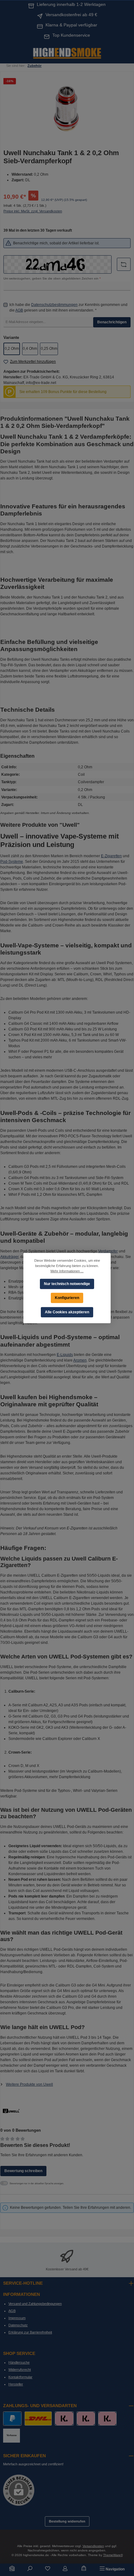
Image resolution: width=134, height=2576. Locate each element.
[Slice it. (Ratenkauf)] (64, 2419)
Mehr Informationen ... (67, 1271)
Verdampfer (108, 1251)
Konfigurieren (67, 1297)
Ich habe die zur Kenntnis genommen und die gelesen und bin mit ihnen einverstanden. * (68, 308)
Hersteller (16, 2384)
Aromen (80, 1360)
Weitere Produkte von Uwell (29, 2084)
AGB (19, 310)
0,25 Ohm (49, 349)
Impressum (17, 2318)
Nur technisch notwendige (67, 1283)
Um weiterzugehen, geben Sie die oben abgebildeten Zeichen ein (52, 278)
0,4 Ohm (30, 349)
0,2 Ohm (12, 349)
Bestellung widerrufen (67, 2521)
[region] (67, 110)
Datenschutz (18, 2325)
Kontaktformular (20, 2377)
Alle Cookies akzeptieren (67, 1312)
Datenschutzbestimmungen (54, 305)
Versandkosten (93, 2546)
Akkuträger (9, 1257)
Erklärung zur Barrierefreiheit (30, 2332)
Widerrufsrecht (20, 2370)
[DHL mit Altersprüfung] (38, 2419)
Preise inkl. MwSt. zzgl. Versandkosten (33, 211)
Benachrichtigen (112, 322)
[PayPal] (12, 2419)
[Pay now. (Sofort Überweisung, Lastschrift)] (86, 2419)
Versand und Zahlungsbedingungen (35, 2304)
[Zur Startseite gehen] (67, 53)
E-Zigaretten (111, 856)
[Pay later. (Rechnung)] (107, 2419)
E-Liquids (65, 1355)
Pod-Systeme (12, 862)
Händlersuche (19, 2362)
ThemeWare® (113, 2555)
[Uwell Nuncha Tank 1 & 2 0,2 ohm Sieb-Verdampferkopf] (67, 110)
